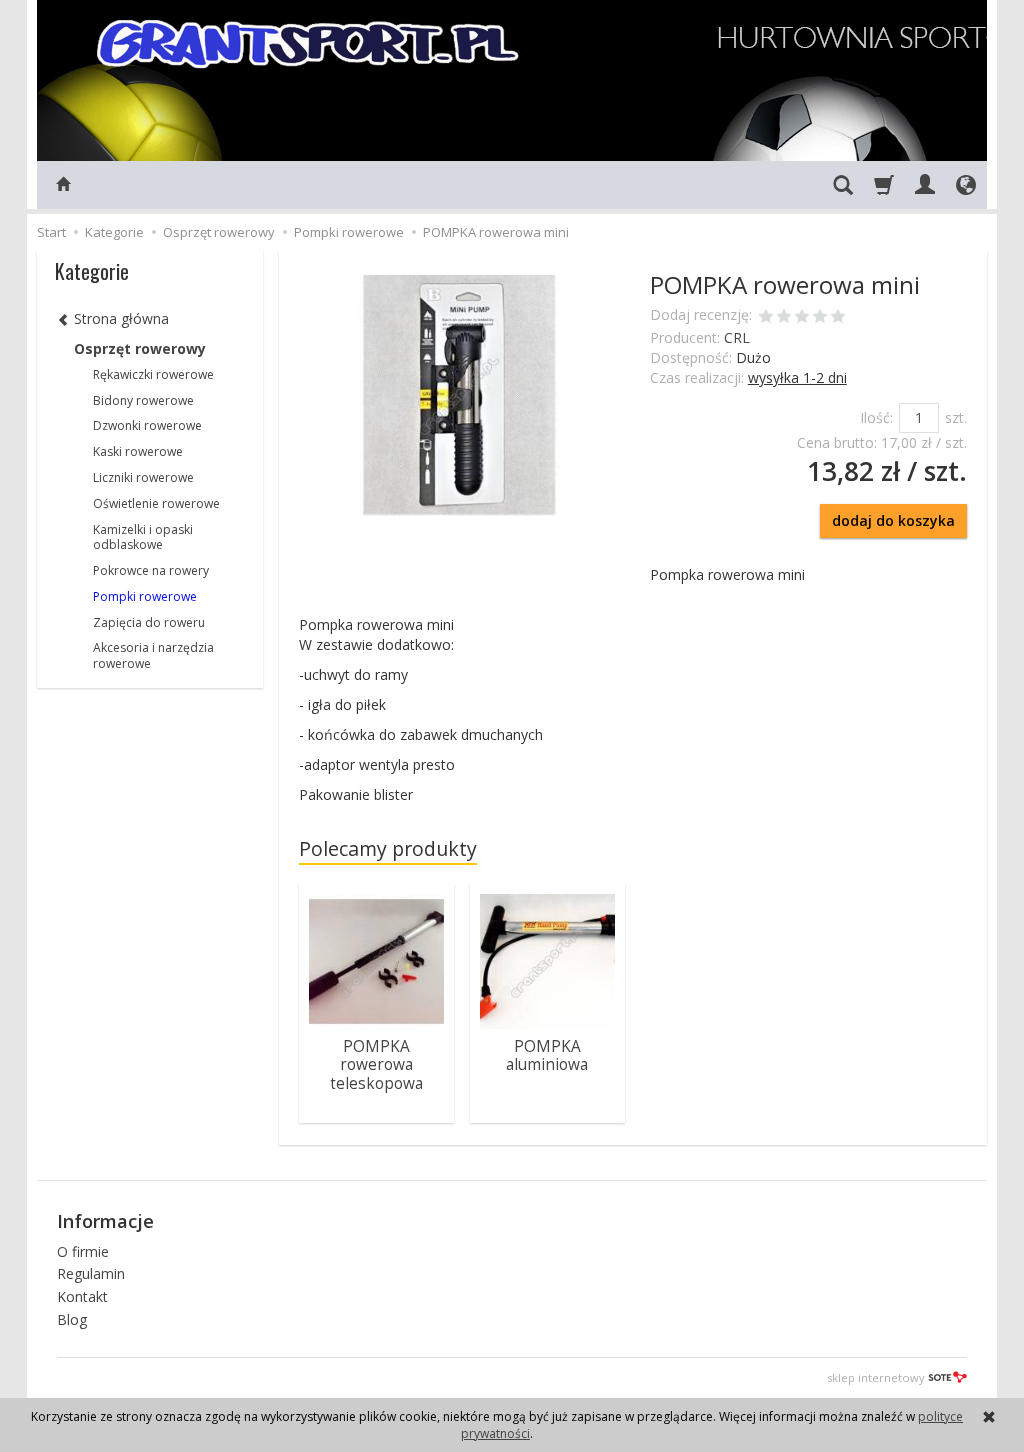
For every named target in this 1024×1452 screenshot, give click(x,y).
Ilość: (876, 417)
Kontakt (82, 1296)
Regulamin (91, 1273)
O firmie (83, 1251)
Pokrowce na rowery (151, 570)
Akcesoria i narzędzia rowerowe (153, 655)
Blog (72, 1319)
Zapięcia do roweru (149, 622)
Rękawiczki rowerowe (153, 374)
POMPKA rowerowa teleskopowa (376, 1065)
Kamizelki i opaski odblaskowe (143, 537)
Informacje (105, 1221)
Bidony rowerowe (143, 400)
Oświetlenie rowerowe (156, 503)
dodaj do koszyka (893, 520)
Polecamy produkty (388, 848)
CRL (737, 337)
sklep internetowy (876, 1377)
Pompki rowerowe (145, 596)
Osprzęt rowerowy (140, 348)
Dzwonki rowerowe (147, 425)
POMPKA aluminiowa (547, 1055)
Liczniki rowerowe (143, 477)
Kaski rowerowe (138, 451)
